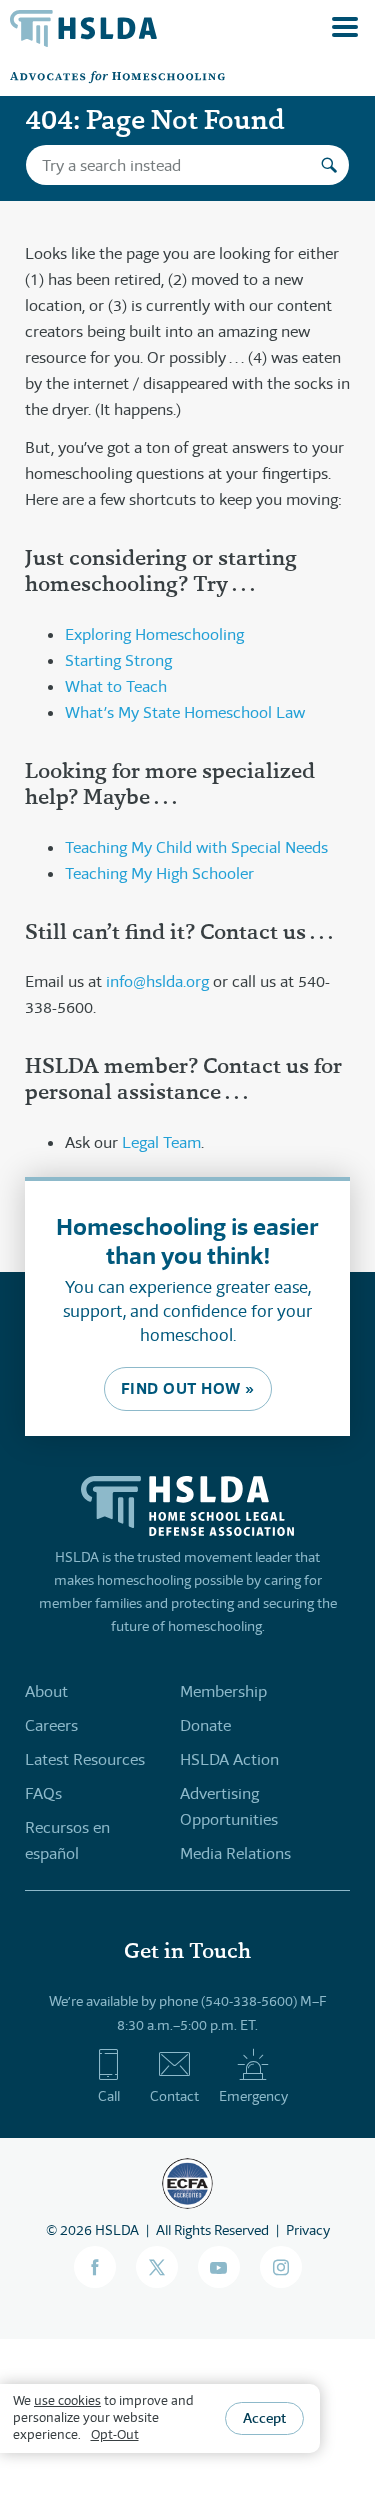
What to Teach (116, 686)
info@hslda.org (157, 981)
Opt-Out (115, 2434)
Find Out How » (188, 1388)
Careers (51, 1725)
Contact (174, 2096)
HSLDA (117, 2230)
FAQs (43, 1793)
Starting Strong (118, 660)
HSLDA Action (229, 1759)
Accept (264, 2418)
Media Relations (235, 1853)
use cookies (67, 2400)
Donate (205, 1725)
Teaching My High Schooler (159, 873)
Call (109, 2096)
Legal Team (161, 1142)
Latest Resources (85, 1759)
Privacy (308, 2230)
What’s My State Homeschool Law (185, 712)
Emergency (253, 2096)
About (46, 1691)
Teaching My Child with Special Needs (196, 847)
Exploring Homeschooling (154, 634)
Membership (223, 1691)
